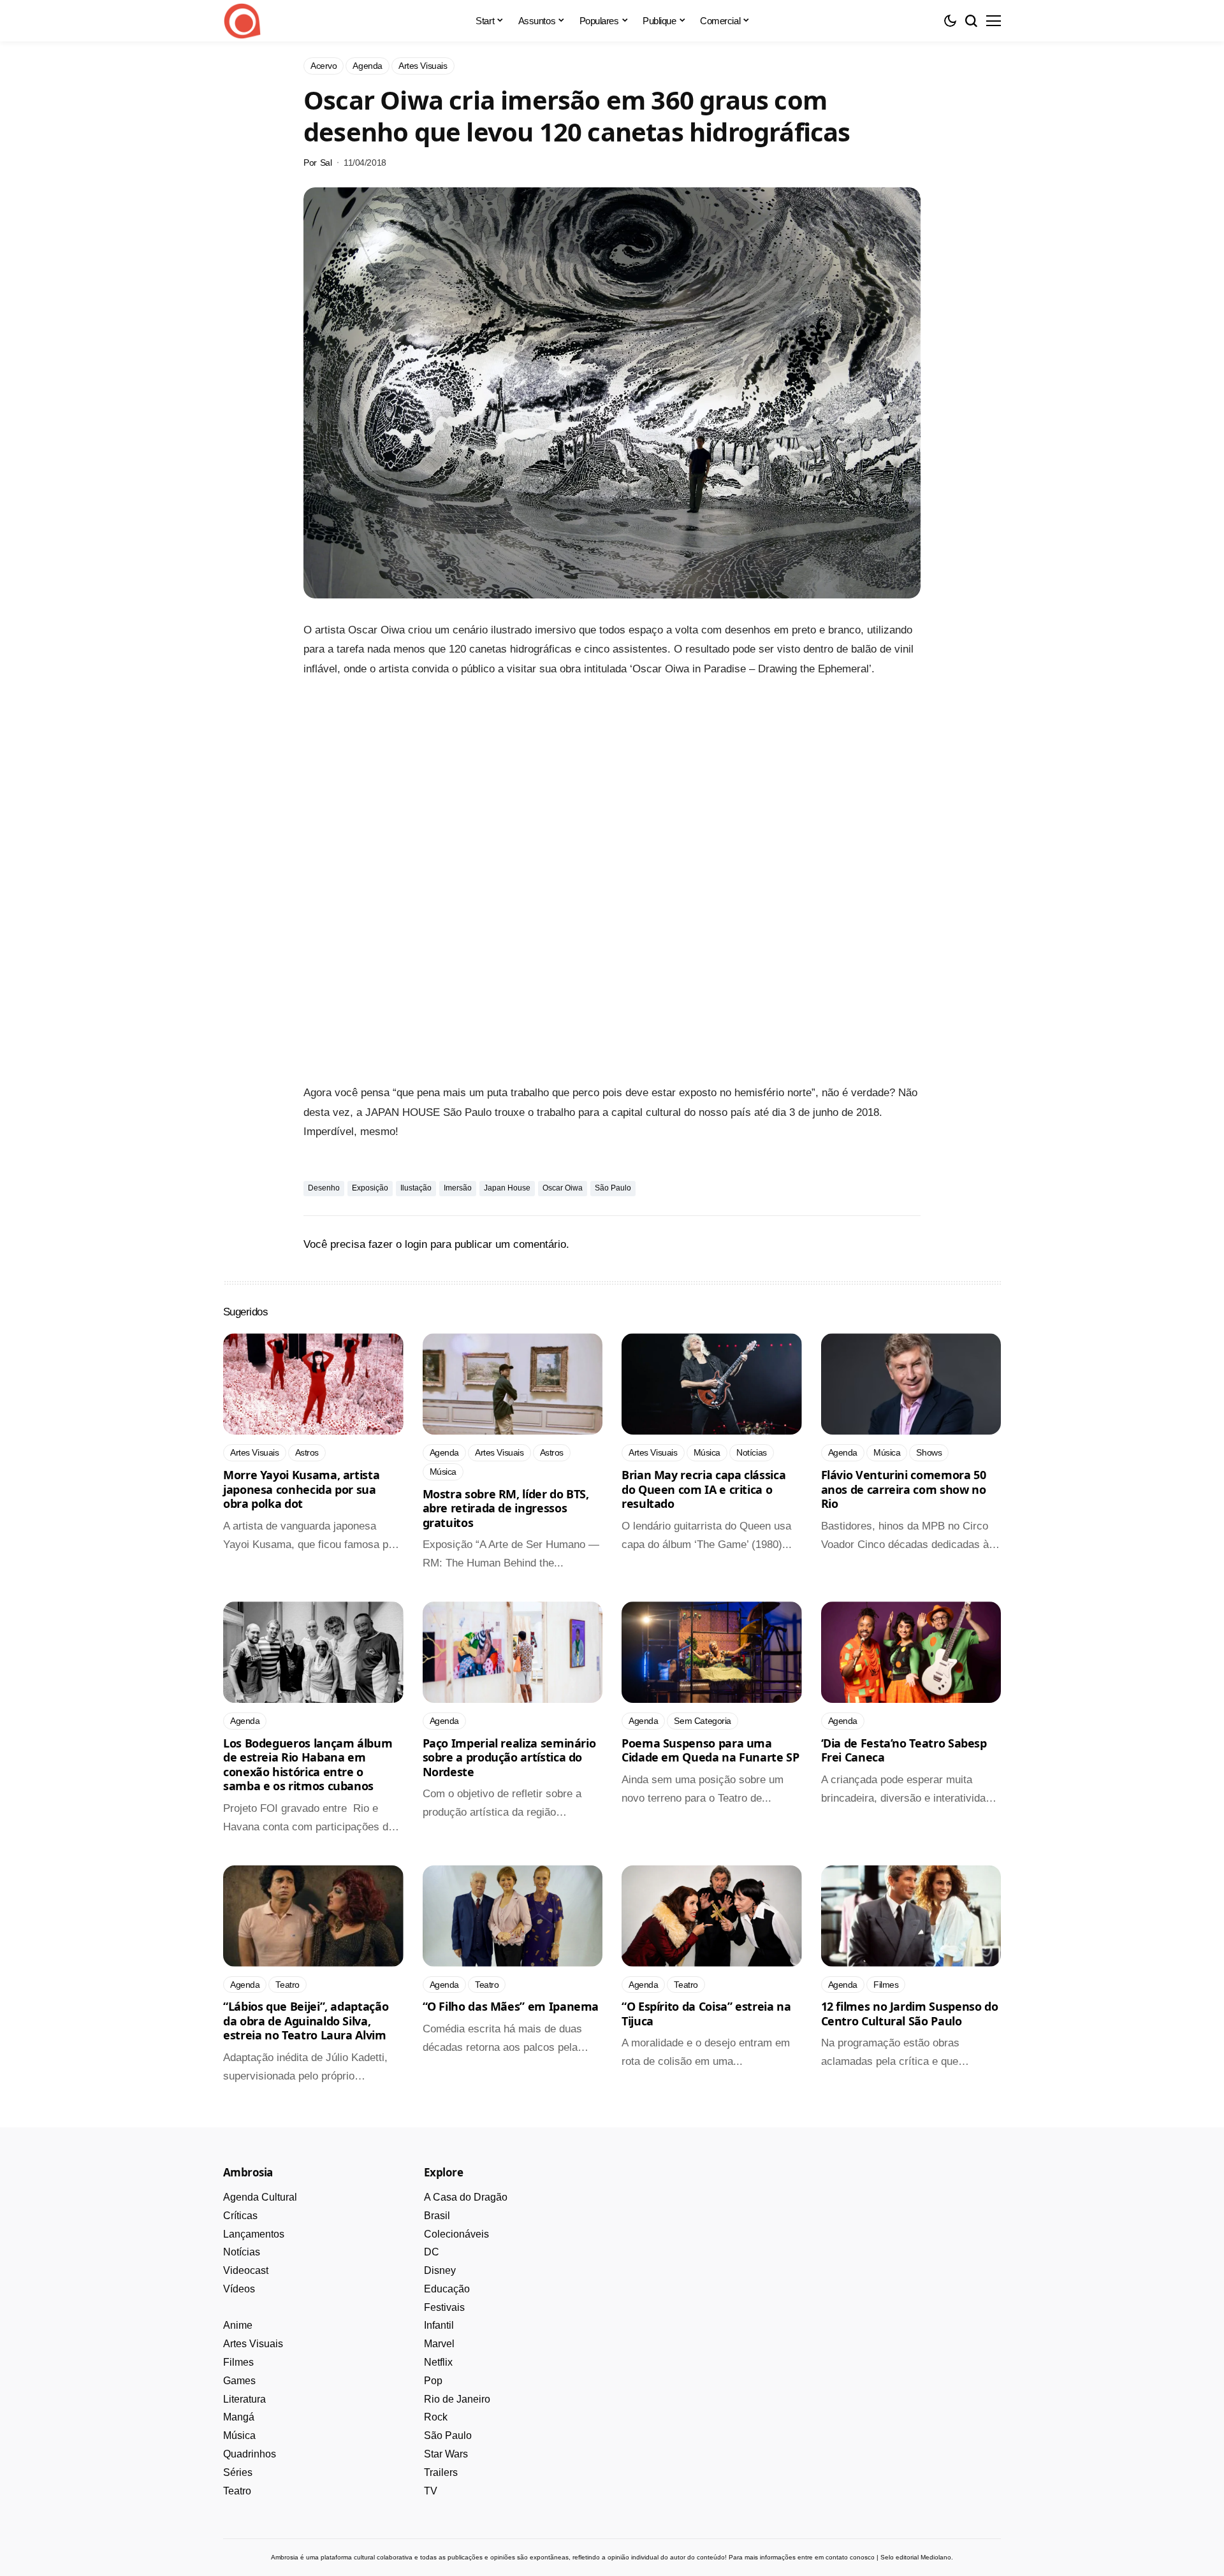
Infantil (439, 2325)
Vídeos (239, 2289)
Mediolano (936, 2557)
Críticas (240, 2216)
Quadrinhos (250, 2454)
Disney (440, 2270)
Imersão (458, 1188)
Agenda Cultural (260, 2197)
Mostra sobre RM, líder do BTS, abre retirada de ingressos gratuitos (506, 1508)
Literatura (244, 2399)
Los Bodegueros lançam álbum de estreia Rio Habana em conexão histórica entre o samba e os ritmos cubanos (308, 1765)
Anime (238, 2325)
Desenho (324, 1188)
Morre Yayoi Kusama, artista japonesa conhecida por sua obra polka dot (301, 1489)
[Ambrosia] (242, 21)
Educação (447, 2289)
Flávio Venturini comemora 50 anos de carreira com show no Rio (904, 1489)
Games (239, 2381)
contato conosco (850, 2557)
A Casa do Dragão (466, 2197)
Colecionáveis (456, 2234)
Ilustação (416, 1188)
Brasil (437, 2216)
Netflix (438, 2362)
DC (432, 2252)
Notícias (242, 2252)
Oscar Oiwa (563, 1188)
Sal (326, 163)
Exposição (370, 1188)
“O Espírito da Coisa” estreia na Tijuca (706, 2014)
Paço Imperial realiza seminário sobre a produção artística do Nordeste (509, 1757)
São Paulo (613, 1188)
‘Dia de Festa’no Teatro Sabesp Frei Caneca (904, 1750)
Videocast (246, 2270)
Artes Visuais (253, 2344)
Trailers (441, 2472)
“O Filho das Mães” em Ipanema (511, 2006)
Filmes (238, 2362)
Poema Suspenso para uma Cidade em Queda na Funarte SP (710, 1750)
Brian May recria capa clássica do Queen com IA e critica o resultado (703, 1489)
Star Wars (446, 2454)
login (416, 1244)
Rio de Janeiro (457, 2399)
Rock (436, 2417)
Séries (238, 2472)
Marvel (439, 2344)
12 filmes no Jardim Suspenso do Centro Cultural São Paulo (910, 2014)
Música (239, 2435)
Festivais (444, 2307)
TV (431, 2491)
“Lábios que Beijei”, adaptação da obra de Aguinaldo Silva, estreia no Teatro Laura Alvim (306, 2021)
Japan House (507, 1188)
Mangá (239, 2417)
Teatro (237, 2491)
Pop (433, 2381)
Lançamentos (254, 2234)
